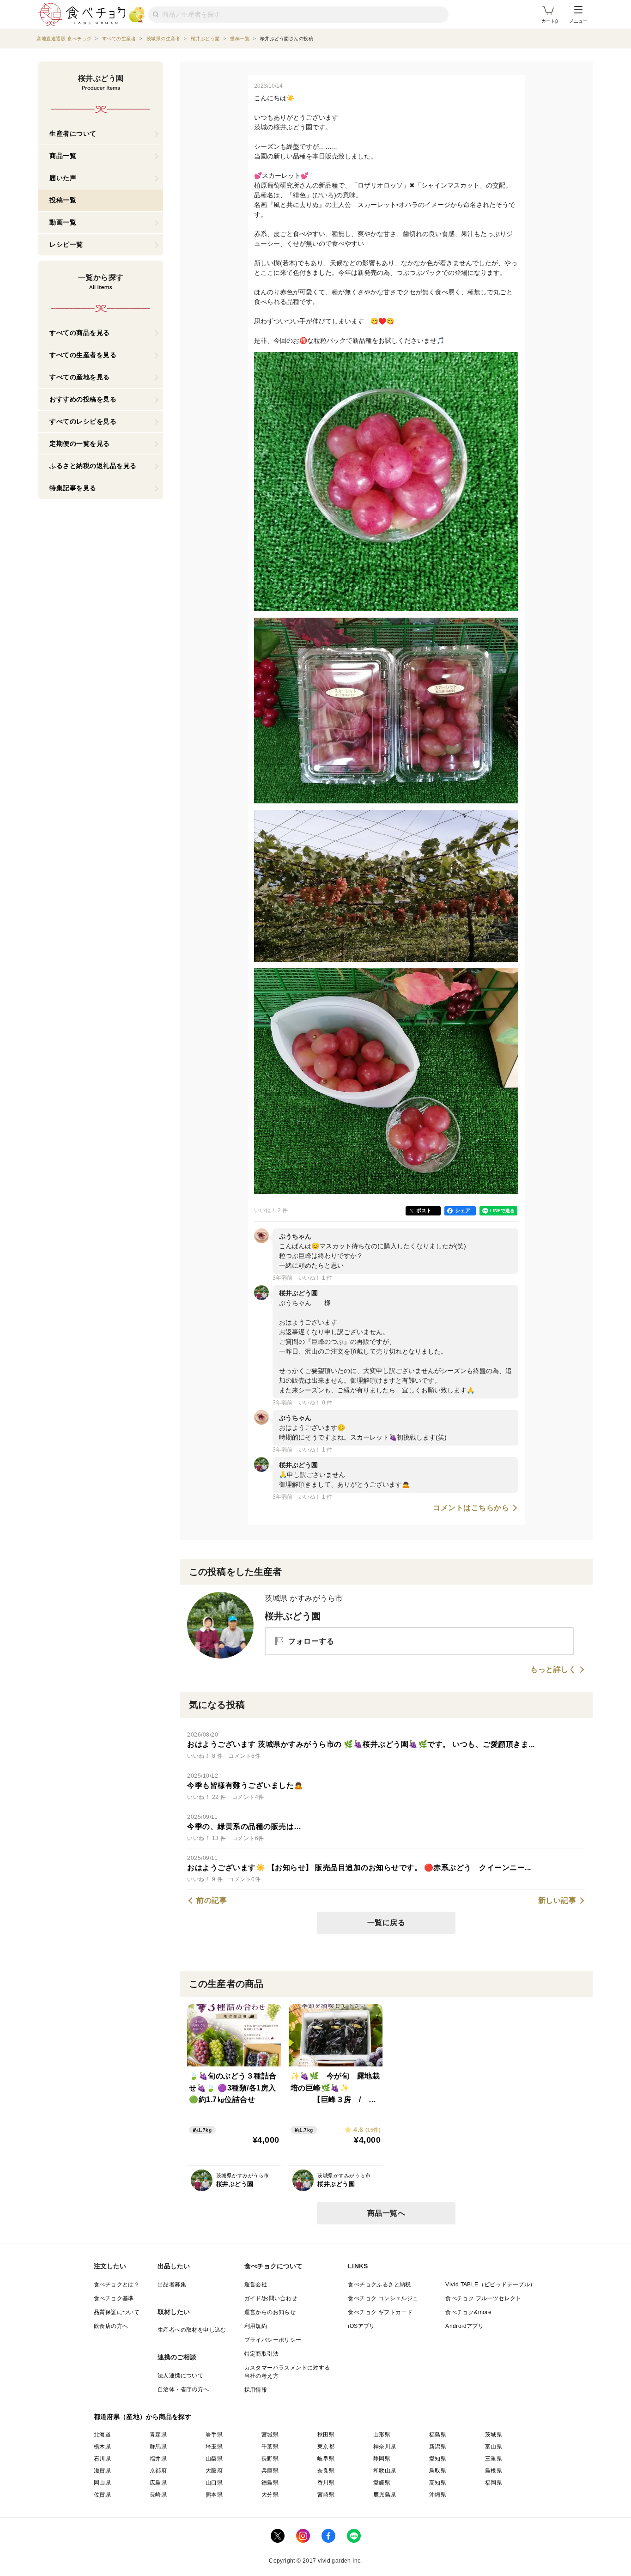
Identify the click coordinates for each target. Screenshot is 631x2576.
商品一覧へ (386, 2213)
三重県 (494, 2459)
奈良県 (326, 2471)
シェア (463, 1210)
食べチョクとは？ (117, 2284)
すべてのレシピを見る (83, 421)
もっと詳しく (553, 1670)
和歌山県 (385, 2471)
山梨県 (214, 2459)
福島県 (438, 2435)
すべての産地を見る (80, 377)
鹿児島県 (385, 2495)
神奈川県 (385, 2447)
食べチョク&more (468, 2312)
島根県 (494, 2471)
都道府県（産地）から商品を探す (143, 2417)
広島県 (158, 2483)
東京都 (326, 2447)
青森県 (158, 2435)
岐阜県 (326, 2459)
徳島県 (270, 2483)
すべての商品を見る (80, 333)
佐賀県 (102, 2495)
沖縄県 (438, 2495)
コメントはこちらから (471, 1508)
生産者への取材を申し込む (192, 2330)
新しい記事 (557, 1901)
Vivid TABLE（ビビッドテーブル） (490, 2284)
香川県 (326, 2483)
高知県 (438, 2483)
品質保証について (117, 2312)
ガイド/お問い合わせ (271, 2298)
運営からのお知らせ (270, 2312)
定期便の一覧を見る (80, 444)
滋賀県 (102, 2471)
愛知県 (438, 2459)
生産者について (73, 134)
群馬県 (158, 2447)
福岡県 (494, 2483)
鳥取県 (438, 2471)
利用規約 (256, 2326)
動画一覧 (63, 222)
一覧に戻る (386, 1923)
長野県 (270, 2459)
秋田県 (326, 2435)
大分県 (270, 2495)
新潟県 (438, 2447)
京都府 (158, 2471)
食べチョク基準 (114, 2298)
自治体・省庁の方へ (183, 2389)
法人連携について (180, 2376)
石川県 (102, 2459)
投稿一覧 (63, 200)
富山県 (494, 2447)
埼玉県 (214, 2447)
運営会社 (256, 2284)
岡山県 (102, 2483)
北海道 (102, 2435)
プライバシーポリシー (273, 2340)
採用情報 (256, 2390)
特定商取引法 (261, 2354)
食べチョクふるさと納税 (379, 2284)
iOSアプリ (361, 2326)
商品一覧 (63, 156)
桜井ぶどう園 (293, 1616)
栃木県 (102, 2447)
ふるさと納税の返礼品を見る (93, 466)
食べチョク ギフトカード (380, 2312)
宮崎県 (326, 2495)
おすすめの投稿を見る (83, 399)
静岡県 (382, 2459)
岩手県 (214, 2435)
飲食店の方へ (111, 2326)
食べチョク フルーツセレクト (483, 2298)
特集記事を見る (73, 488)
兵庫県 (270, 2471)
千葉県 (270, 2447)
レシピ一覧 (66, 244)
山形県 (382, 2435)
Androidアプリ (464, 2326)
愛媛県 (382, 2483)
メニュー (578, 21)
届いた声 (63, 178)
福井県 (158, 2459)
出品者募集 (172, 2284)
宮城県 (270, 2435)
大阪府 (214, 2471)
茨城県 (494, 2435)
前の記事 (212, 1901)
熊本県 (214, 2495)
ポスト (424, 1210)
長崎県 (158, 2495)
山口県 (214, 2483)
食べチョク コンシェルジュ (383, 2298)
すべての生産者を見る (83, 355)
